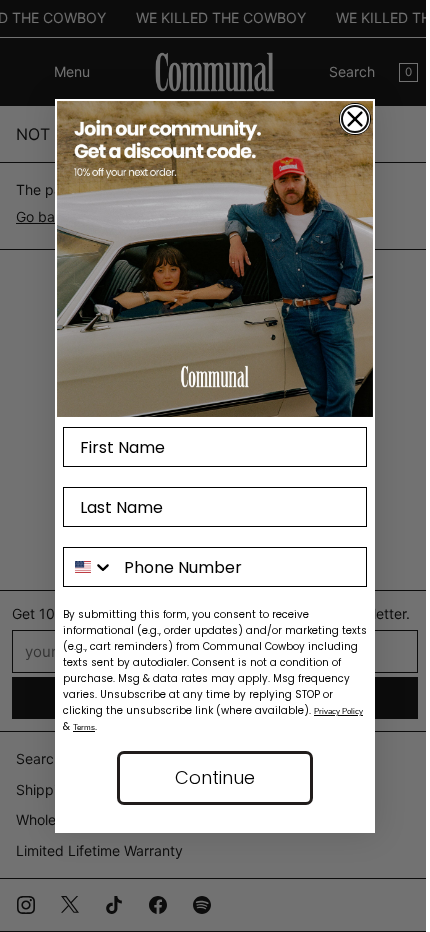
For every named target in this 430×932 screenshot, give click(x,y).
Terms (84, 727)
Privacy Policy (338, 711)
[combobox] (89, 567)
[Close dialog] (355, 119)
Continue (215, 777)
